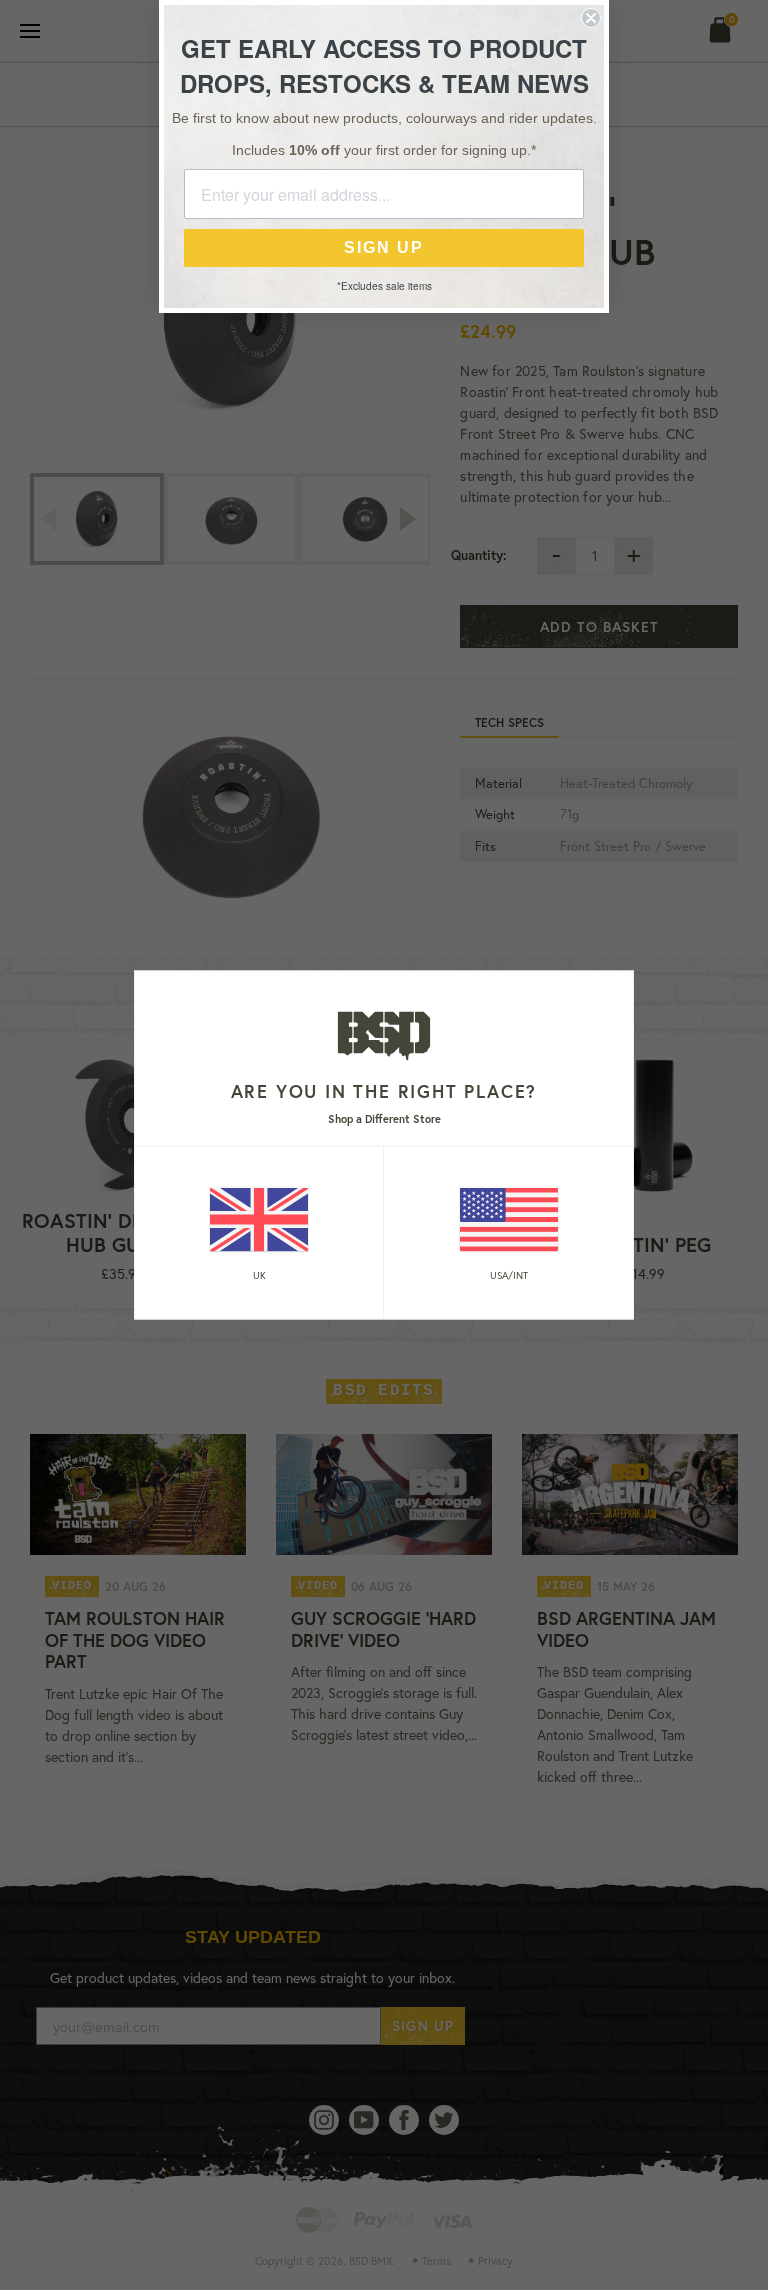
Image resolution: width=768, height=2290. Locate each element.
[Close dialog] (591, 18)
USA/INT (509, 1274)
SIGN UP (384, 247)
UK (259, 1274)
